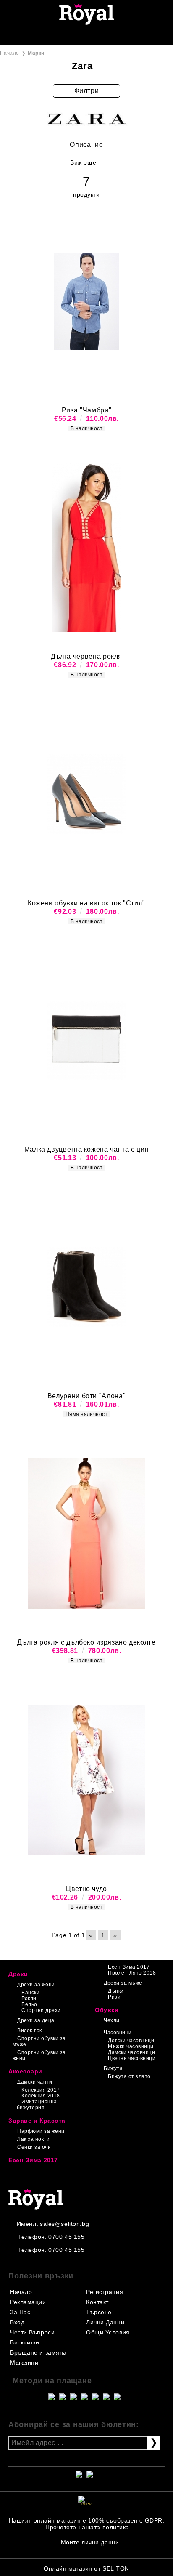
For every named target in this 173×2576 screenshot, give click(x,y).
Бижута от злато (129, 2076)
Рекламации (28, 2302)
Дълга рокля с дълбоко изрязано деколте (86, 1642)
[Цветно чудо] (86, 1780)
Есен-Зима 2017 (129, 1967)
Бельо (29, 2004)
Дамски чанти (35, 2082)
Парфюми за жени (41, 2131)
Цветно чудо (86, 1889)
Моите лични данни (90, 2542)
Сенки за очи (34, 2147)
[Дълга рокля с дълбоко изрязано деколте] (86, 1534)
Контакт (97, 2302)
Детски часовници (131, 2041)
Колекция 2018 (41, 2096)
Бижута (113, 2068)
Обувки (107, 2010)
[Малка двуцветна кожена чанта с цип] (86, 1041)
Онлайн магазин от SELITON (86, 2568)
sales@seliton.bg (64, 2224)
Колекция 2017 (41, 2090)
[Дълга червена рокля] (86, 548)
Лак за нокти (33, 2139)
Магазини (24, 2363)
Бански (30, 1993)
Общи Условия (108, 2332)
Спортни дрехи (41, 2010)
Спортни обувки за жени (39, 2055)
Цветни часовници (132, 2058)
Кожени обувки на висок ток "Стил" (86, 903)
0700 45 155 (66, 2237)
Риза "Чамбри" (86, 410)
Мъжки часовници (131, 2046)
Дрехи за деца (36, 2020)
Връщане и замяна (38, 2352)
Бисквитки (25, 2342)
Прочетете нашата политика (87, 2527)
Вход (17, 2322)
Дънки (116, 1991)
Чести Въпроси (32, 2332)
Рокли (29, 1999)
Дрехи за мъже (123, 1983)
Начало (10, 53)
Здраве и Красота (37, 2121)
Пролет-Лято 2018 (132, 1973)
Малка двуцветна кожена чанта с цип (87, 1149)
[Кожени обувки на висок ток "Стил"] (86, 794)
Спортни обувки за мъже (39, 2041)
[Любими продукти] (77, 36)
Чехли (111, 2020)
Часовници (118, 2033)
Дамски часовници (131, 2052)
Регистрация (105, 2292)
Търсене (99, 2312)
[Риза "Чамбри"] (86, 301)
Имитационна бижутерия (37, 2105)
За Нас (20, 2312)
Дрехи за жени (36, 1985)
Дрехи (18, 1974)
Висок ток (29, 2030)
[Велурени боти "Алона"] (86, 1287)
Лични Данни (105, 2322)
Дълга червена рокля (86, 656)
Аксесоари (25, 2071)
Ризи (114, 1997)
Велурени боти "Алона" (86, 1396)
